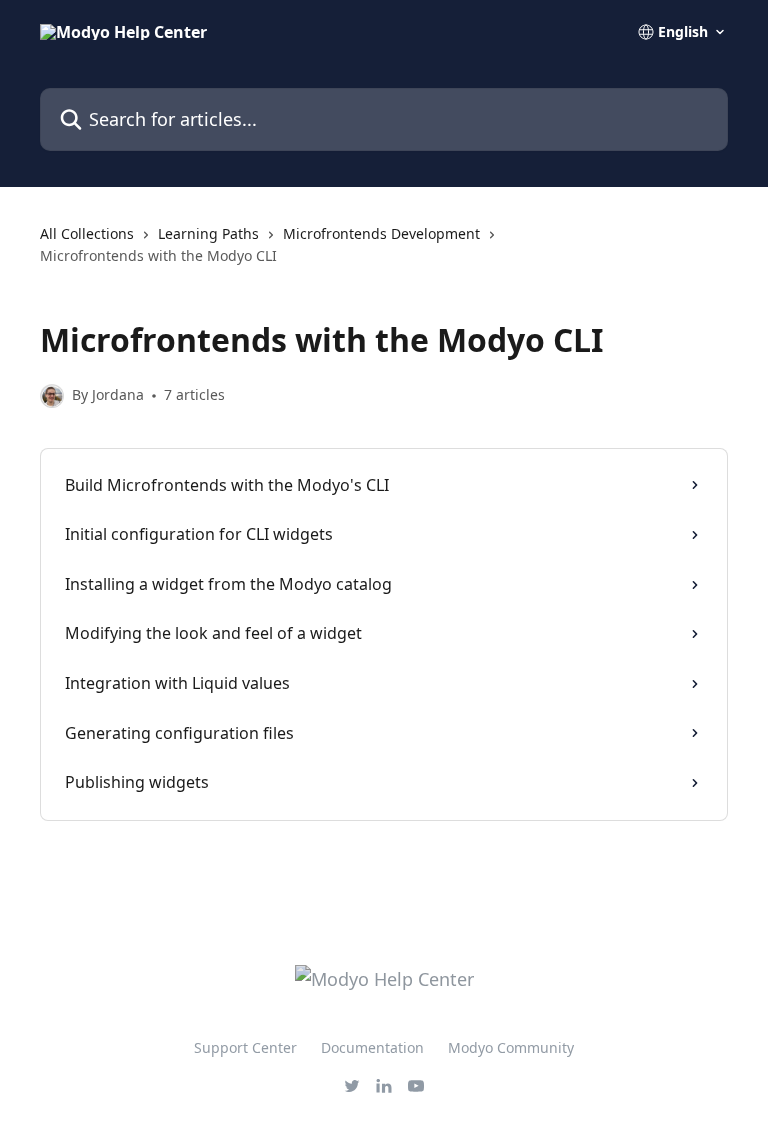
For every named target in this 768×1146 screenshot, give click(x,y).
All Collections (87, 233)
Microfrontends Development (381, 233)
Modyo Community (511, 1047)
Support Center (245, 1047)
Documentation (372, 1047)
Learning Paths (208, 233)
